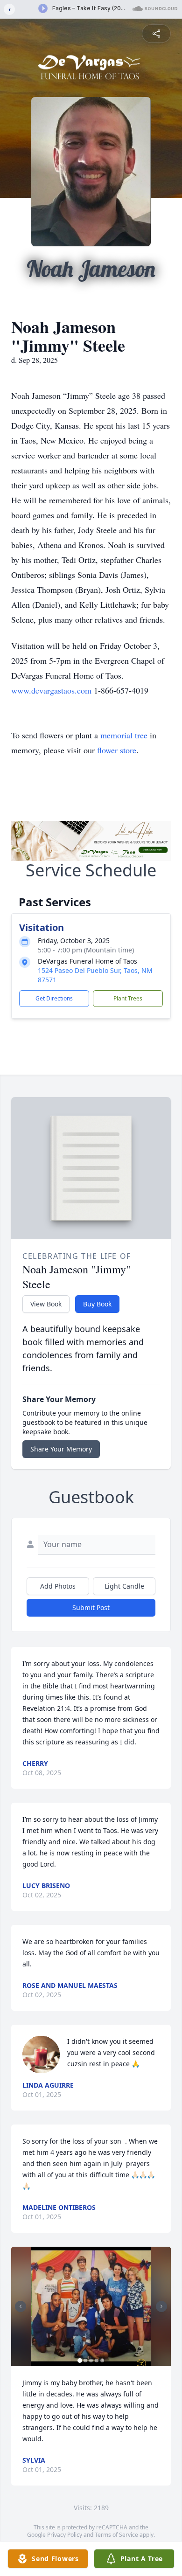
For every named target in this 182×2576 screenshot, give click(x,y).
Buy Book (97, 1304)
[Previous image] (21, 2306)
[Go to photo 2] (85, 2361)
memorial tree (124, 735)
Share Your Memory (61, 1449)
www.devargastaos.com (51, 690)
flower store (117, 750)
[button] (91, 2307)
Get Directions (54, 998)
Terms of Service (116, 2535)
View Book (46, 1304)
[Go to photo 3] (91, 2361)
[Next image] (161, 2306)
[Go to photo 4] (97, 2361)
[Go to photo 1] (80, 2361)
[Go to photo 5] (102, 2361)
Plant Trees (128, 998)
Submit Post (91, 1607)
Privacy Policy (65, 2535)
